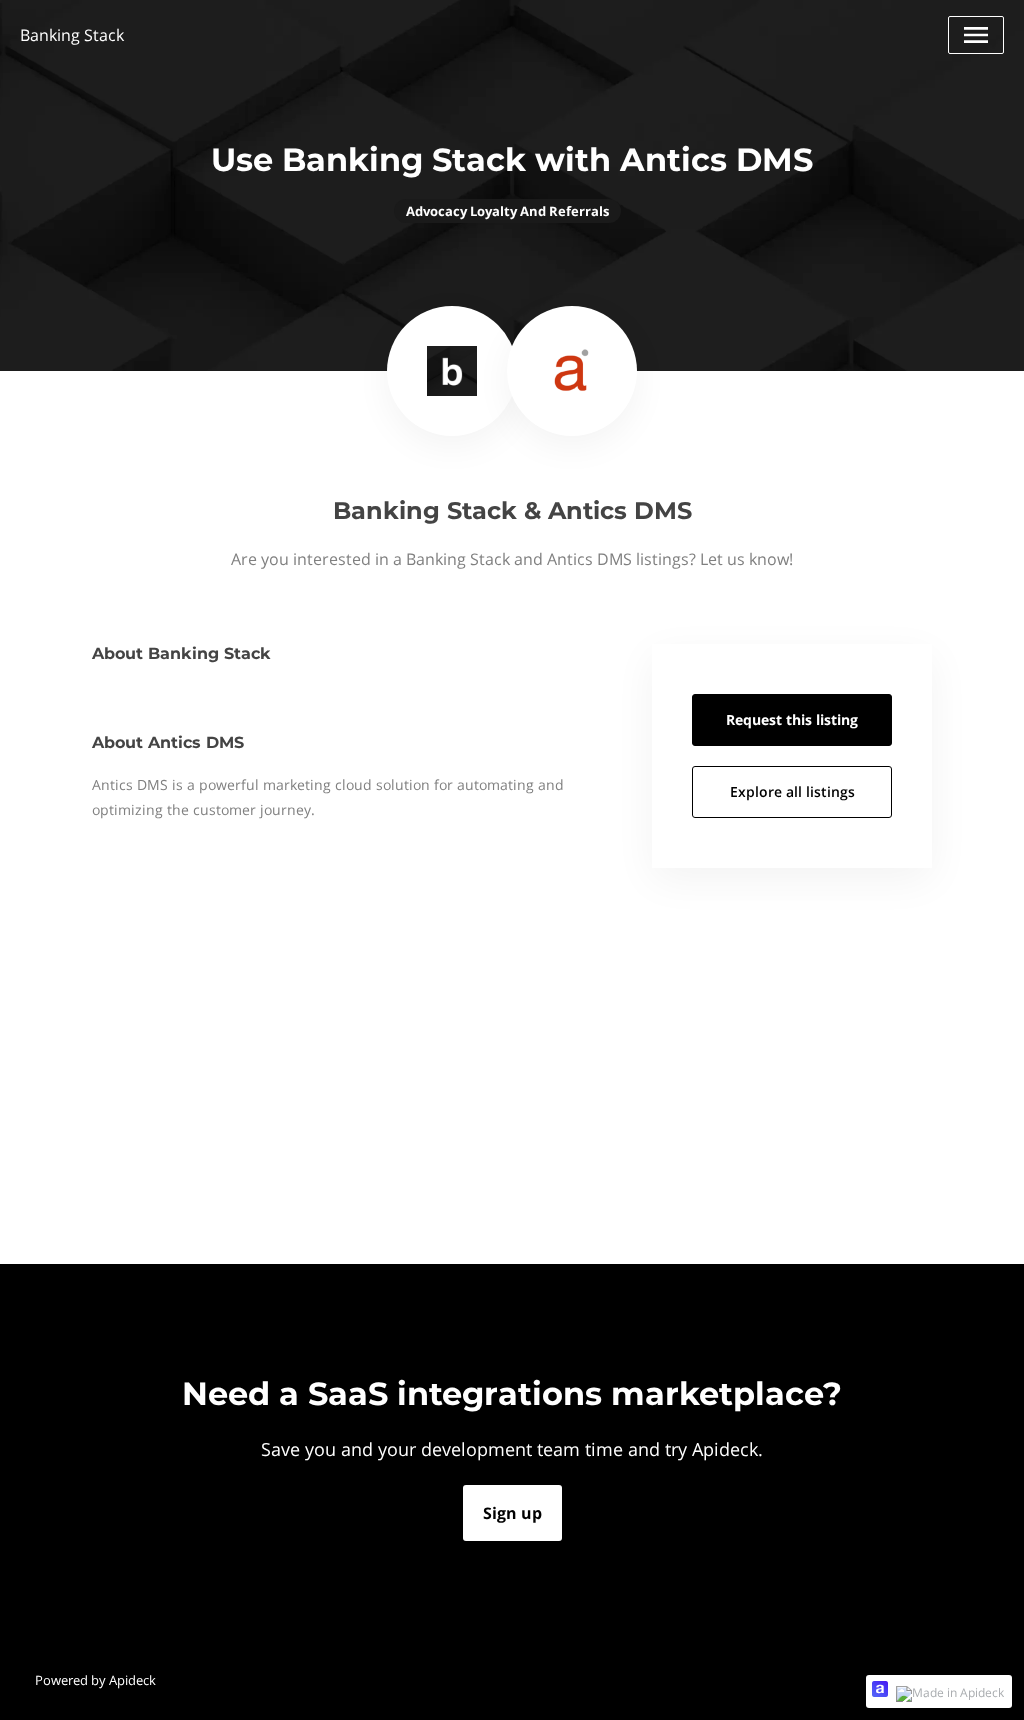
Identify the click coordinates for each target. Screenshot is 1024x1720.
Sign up (512, 1513)
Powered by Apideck (95, 1680)
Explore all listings (792, 791)
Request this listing (792, 719)
